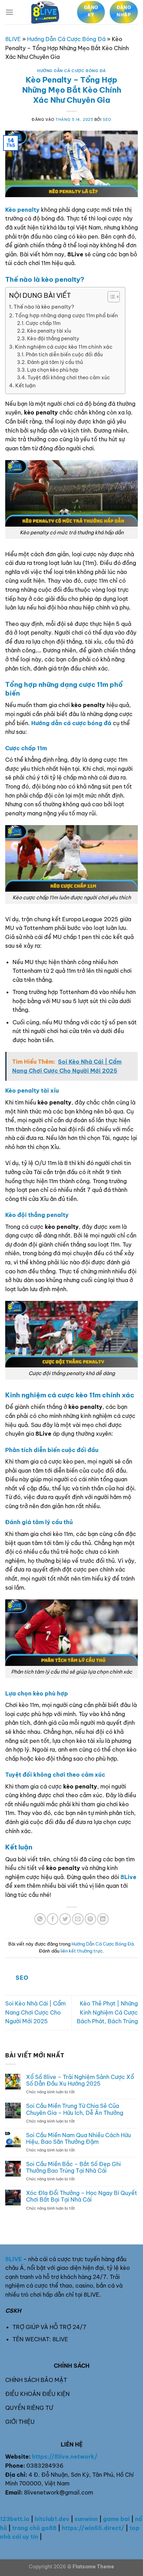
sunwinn (86, 2519)
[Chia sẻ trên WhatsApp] (40, 1919)
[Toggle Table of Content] (110, 297)
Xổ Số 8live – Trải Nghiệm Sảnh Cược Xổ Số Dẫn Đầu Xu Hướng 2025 (80, 2080)
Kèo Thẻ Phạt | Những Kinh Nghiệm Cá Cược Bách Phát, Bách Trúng (107, 2012)
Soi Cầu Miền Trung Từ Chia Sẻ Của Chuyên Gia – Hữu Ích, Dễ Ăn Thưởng (75, 2109)
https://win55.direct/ (93, 2528)
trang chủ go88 (34, 2528)
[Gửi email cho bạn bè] (78, 1919)
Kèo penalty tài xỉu (49, 331)
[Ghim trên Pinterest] (90, 1919)
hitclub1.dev (52, 2519)
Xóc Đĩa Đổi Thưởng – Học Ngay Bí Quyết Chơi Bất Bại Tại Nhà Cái (82, 2196)
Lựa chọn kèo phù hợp (53, 370)
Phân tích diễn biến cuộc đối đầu (64, 355)
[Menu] (9, 12)
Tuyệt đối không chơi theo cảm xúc (69, 378)
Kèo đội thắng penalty (53, 339)
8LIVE (13, 39)
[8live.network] (45, 12)
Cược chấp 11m (43, 323)
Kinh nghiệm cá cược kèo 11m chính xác (64, 347)
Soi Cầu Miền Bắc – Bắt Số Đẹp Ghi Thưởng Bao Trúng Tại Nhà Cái (73, 2167)
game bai (116, 2519)
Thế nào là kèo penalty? (44, 307)
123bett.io (15, 2519)
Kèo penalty (22, 210)
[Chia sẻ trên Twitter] (65, 1919)
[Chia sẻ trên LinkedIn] (103, 1919)
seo (107, 119)
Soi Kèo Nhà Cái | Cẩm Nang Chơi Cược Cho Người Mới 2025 (35, 2012)
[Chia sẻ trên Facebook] (53, 1919)
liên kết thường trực (82, 1951)
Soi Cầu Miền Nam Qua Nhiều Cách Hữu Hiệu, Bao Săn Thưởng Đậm (78, 2139)
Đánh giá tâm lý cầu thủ (55, 362)
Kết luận (26, 385)
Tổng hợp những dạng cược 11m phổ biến (66, 315)
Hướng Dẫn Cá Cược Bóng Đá (66, 39)
